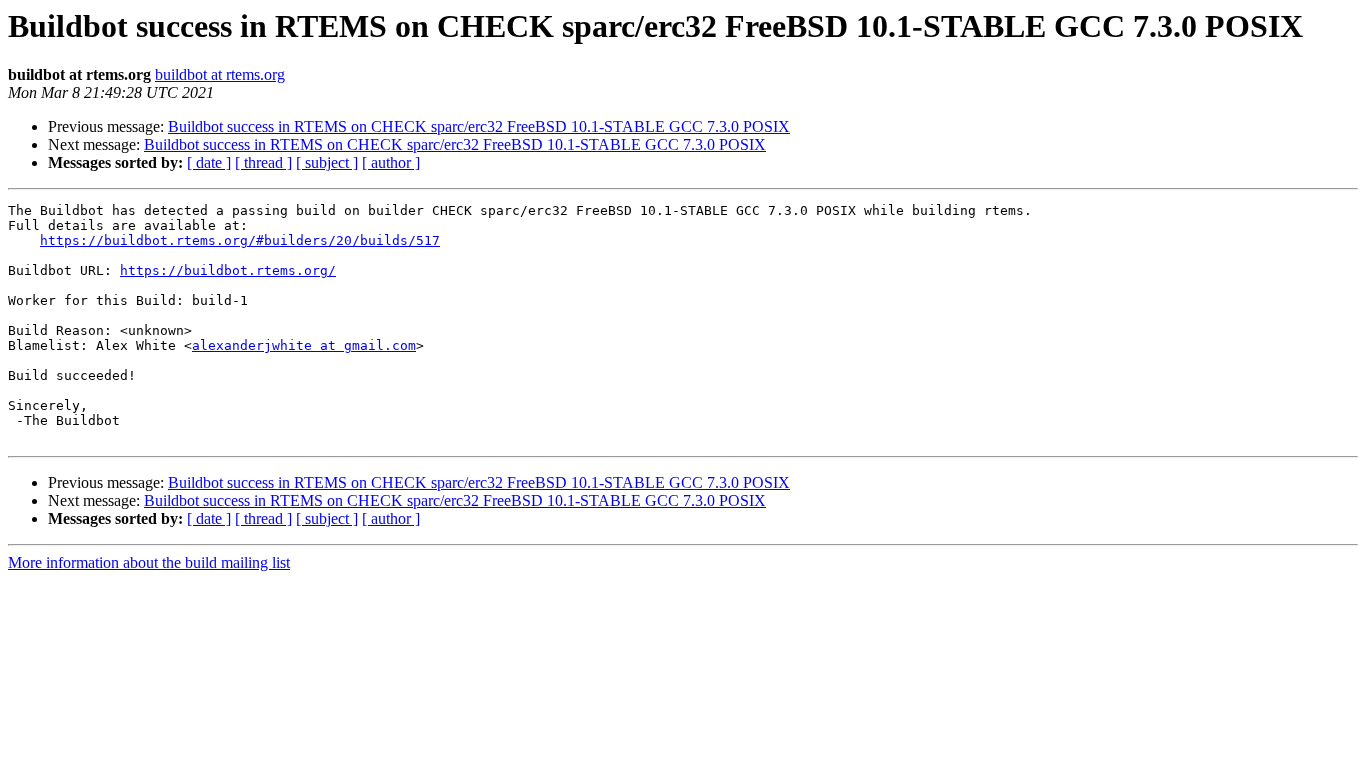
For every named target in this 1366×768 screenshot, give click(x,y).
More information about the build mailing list (149, 562)
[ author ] (391, 162)
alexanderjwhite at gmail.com (304, 345)
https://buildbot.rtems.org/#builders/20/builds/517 (240, 240)
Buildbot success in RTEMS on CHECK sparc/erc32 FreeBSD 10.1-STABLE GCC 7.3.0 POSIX (479, 126)
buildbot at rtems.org (220, 74)
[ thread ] (263, 162)
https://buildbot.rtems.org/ (228, 270)
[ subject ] (327, 162)
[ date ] (209, 162)
